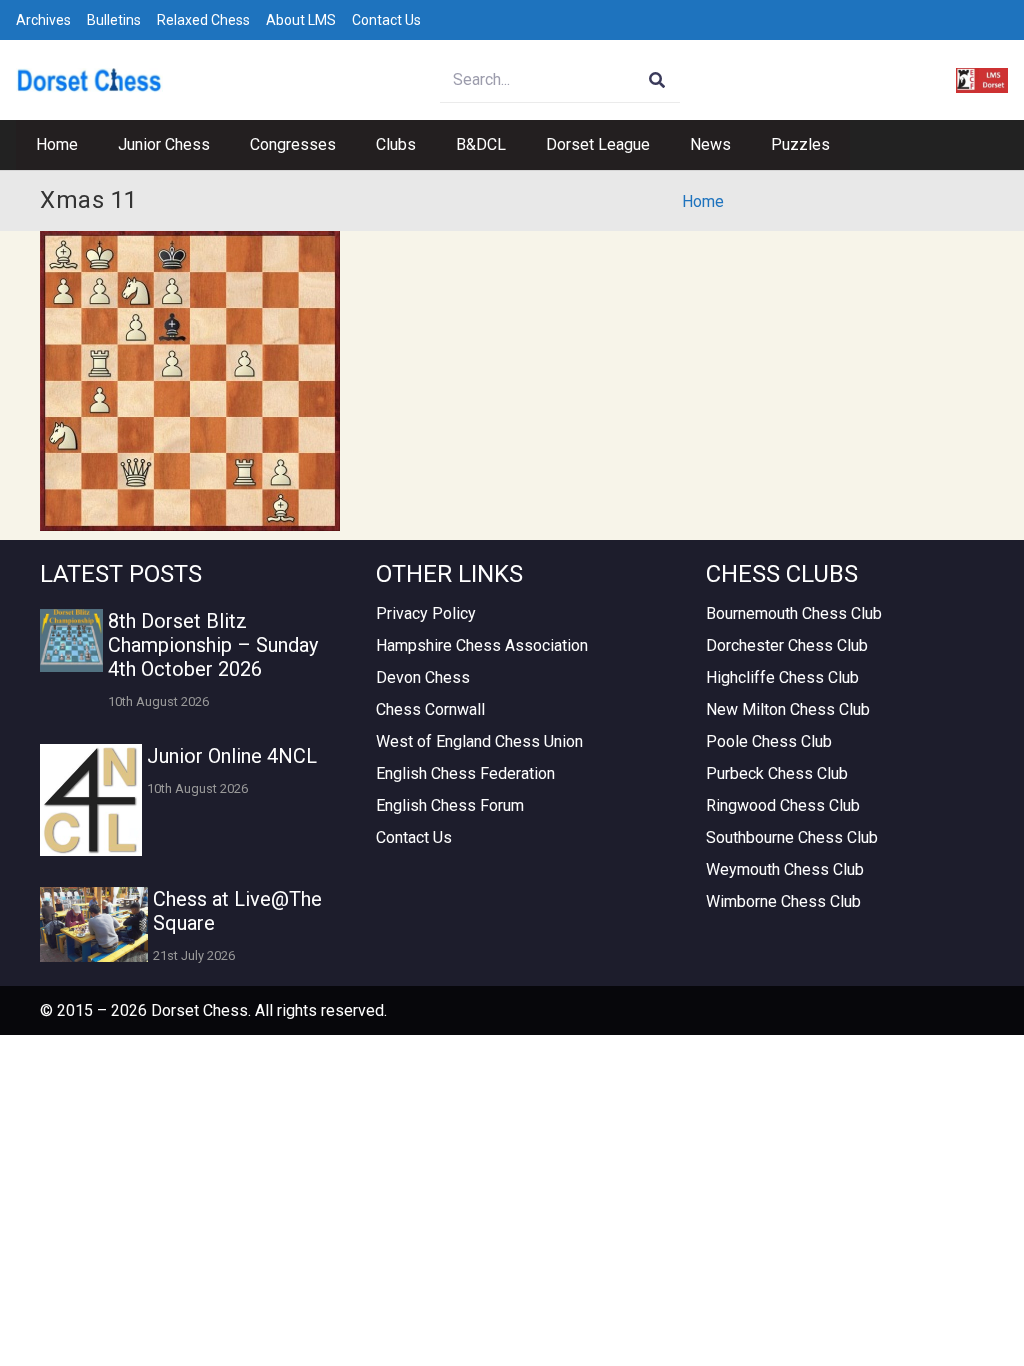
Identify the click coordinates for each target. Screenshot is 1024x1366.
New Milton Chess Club (788, 709)
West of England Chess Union (479, 741)
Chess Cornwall (430, 709)
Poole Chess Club (769, 741)
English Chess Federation (465, 773)
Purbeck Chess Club (777, 773)
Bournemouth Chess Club (794, 613)
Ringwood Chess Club (783, 805)
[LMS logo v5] (982, 80)
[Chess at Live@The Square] (94, 924)
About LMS (301, 20)
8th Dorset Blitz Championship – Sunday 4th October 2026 (213, 645)
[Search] (657, 80)
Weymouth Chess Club (785, 869)
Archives (43, 20)
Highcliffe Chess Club (782, 677)
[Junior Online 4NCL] (91, 800)
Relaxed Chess (203, 20)
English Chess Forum (450, 805)
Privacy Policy (426, 613)
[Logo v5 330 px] (89, 80)
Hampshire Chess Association (482, 645)
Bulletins (114, 20)
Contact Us (386, 20)
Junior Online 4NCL (232, 756)
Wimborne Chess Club (783, 901)
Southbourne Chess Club (792, 837)
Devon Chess (423, 677)
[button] (220, 145)
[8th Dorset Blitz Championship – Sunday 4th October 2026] (71, 640)
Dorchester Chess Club (787, 645)
